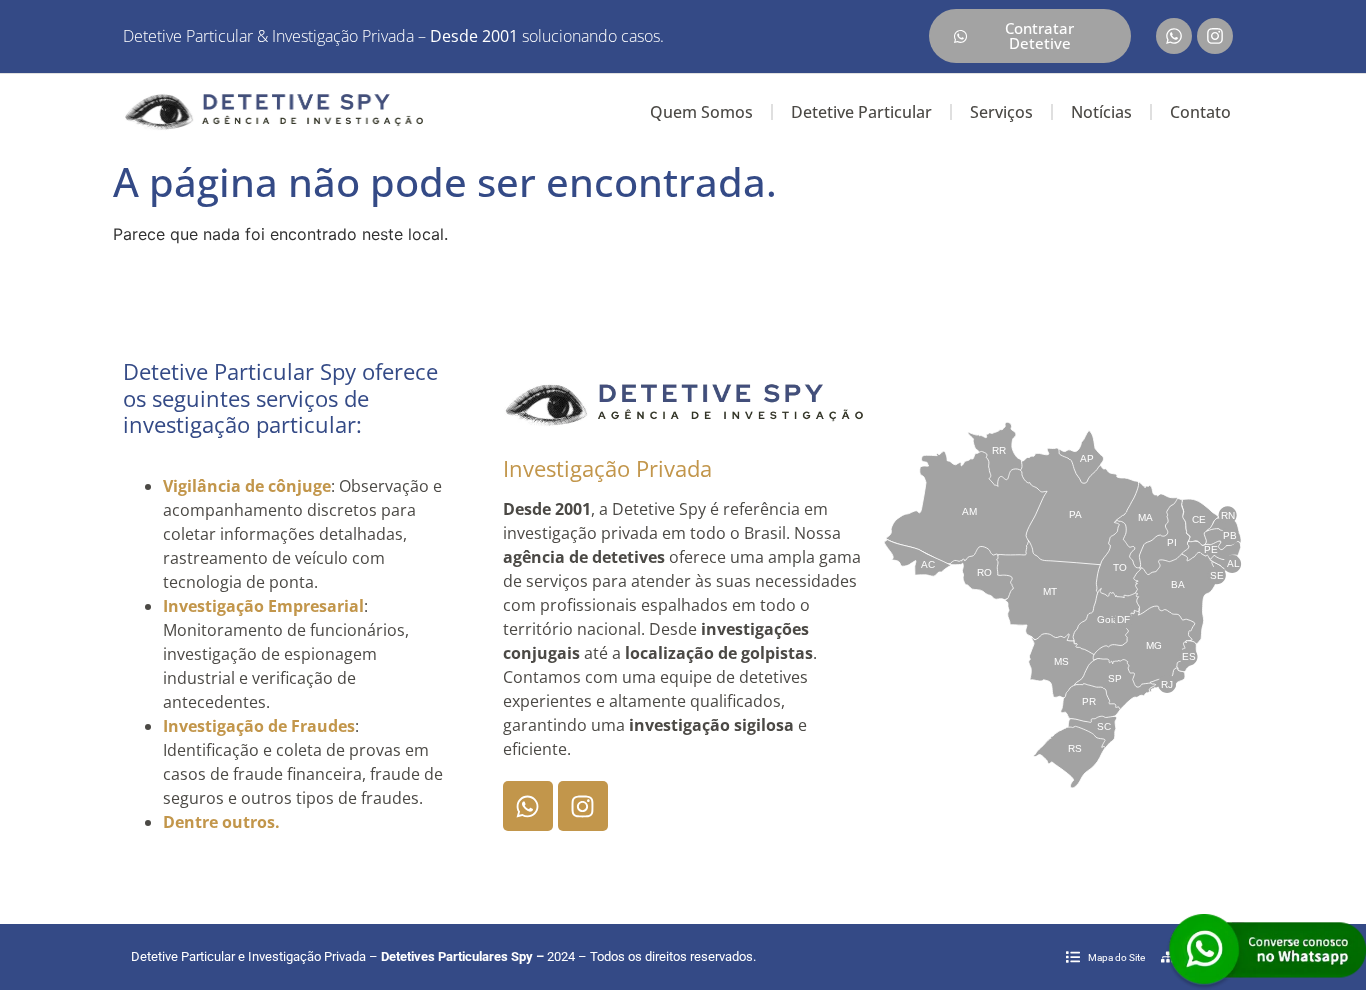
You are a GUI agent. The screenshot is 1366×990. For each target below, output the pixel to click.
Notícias (1101, 112)
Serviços (1001, 112)
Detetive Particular (861, 112)
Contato (1200, 112)
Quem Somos (701, 112)
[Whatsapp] (1174, 36)
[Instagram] (1215, 36)
